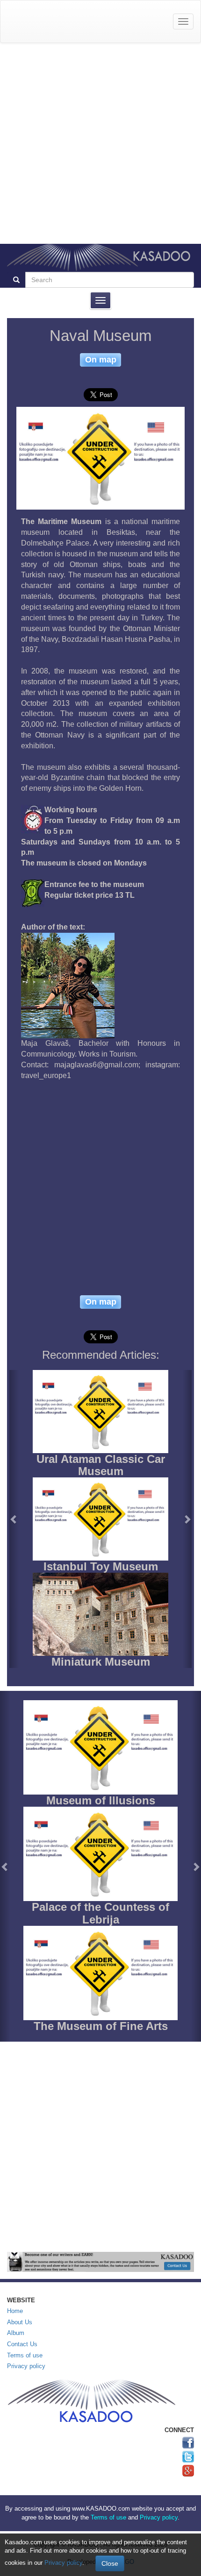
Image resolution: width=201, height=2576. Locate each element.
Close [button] (110, 2563)
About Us (20, 2322)
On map (101, 359)
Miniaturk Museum (101, 1662)
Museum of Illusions (101, 1800)
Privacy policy (26, 2366)
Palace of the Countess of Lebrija (100, 1913)
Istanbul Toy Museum (101, 1566)
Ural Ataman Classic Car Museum (101, 1465)
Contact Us (22, 2344)
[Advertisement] (100, 143)
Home (15, 2311)
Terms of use (25, 2355)
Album (16, 2333)
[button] (14, 1519)
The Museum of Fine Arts (101, 2026)
